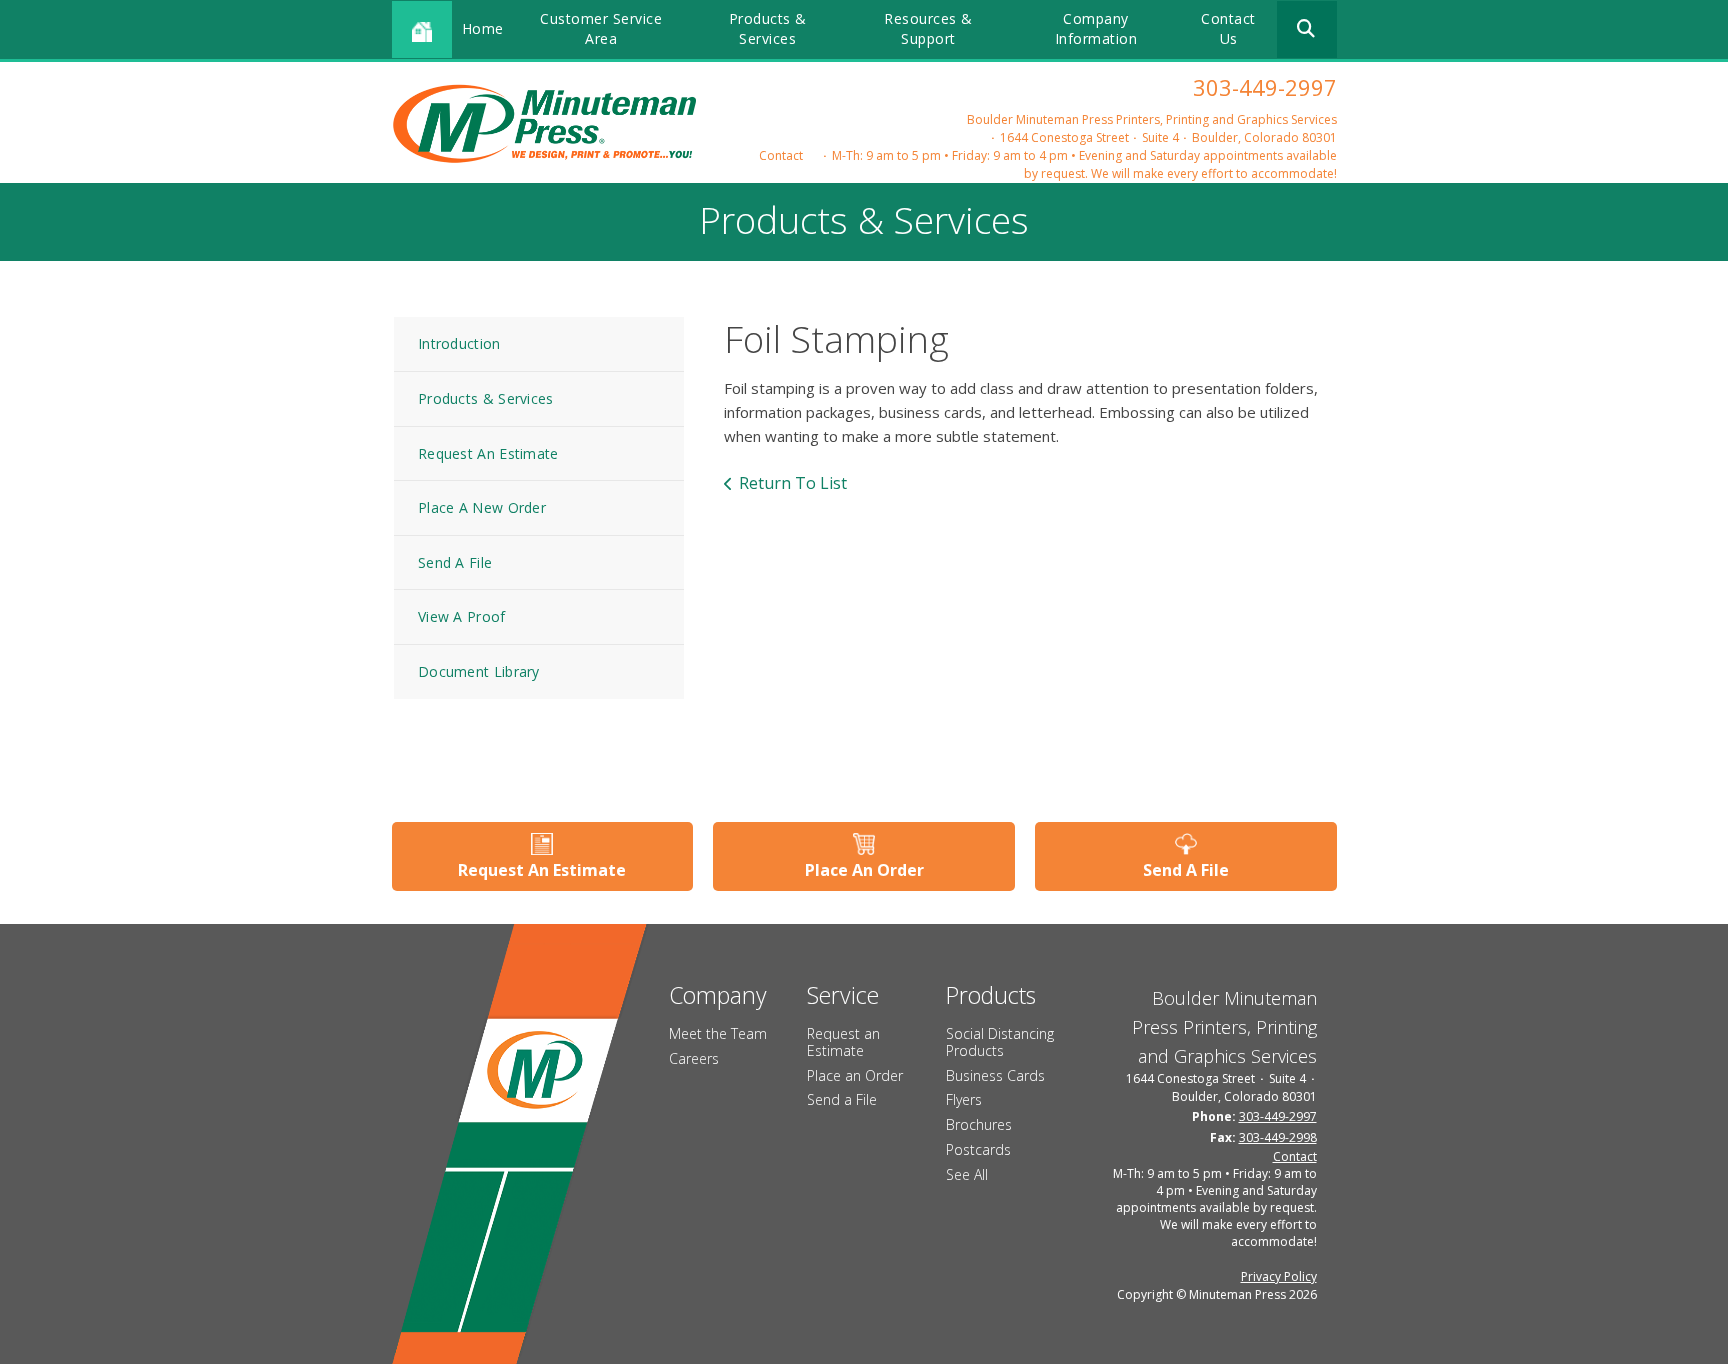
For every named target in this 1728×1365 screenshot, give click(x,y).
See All (967, 1174)
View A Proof (462, 616)
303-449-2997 (1265, 87)
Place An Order (864, 870)
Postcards (978, 1149)
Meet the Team (718, 1033)
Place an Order (855, 1075)
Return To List (793, 483)
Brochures (979, 1124)
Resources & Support (928, 28)
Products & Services (768, 28)
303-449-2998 (1278, 1137)
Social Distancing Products (1000, 1042)
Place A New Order (482, 507)
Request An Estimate (488, 453)
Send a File (842, 1099)
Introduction (459, 343)
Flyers (964, 1099)
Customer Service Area (601, 28)
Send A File (455, 562)
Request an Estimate (843, 1042)
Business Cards (995, 1075)
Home (483, 28)
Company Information (1096, 28)
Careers (694, 1058)
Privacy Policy (1279, 1276)
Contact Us (1228, 28)
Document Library (479, 671)
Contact (781, 155)
